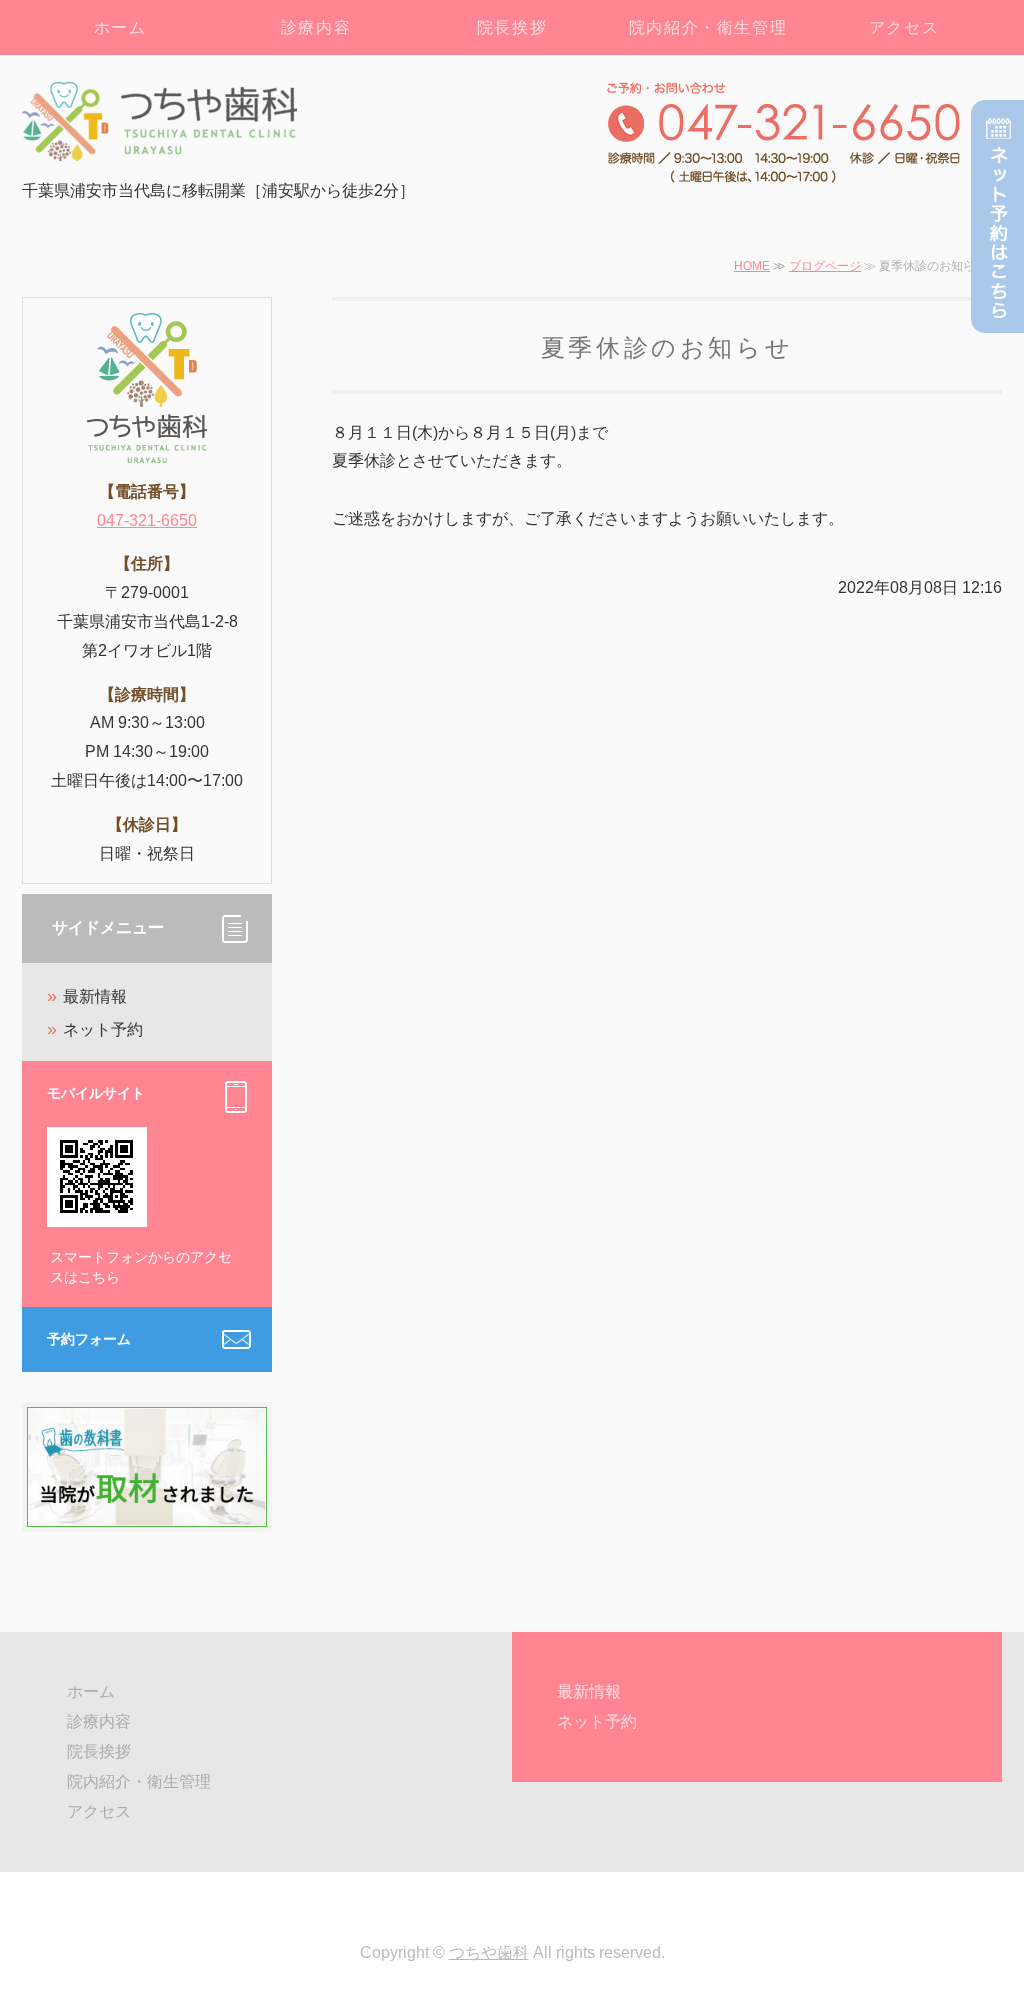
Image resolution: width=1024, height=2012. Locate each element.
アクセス (904, 27)
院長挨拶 (512, 27)
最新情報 (95, 996)
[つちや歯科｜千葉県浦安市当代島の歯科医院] (217, 121)
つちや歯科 (489, 1952)
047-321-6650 (147, 520)
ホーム (120, 27)
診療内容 (316, 27)
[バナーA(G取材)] (147, 1511)
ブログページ (825, 266)
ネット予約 (103, 1029)
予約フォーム (89, 1339)
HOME (752, 266)
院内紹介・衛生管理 (708, 27)
